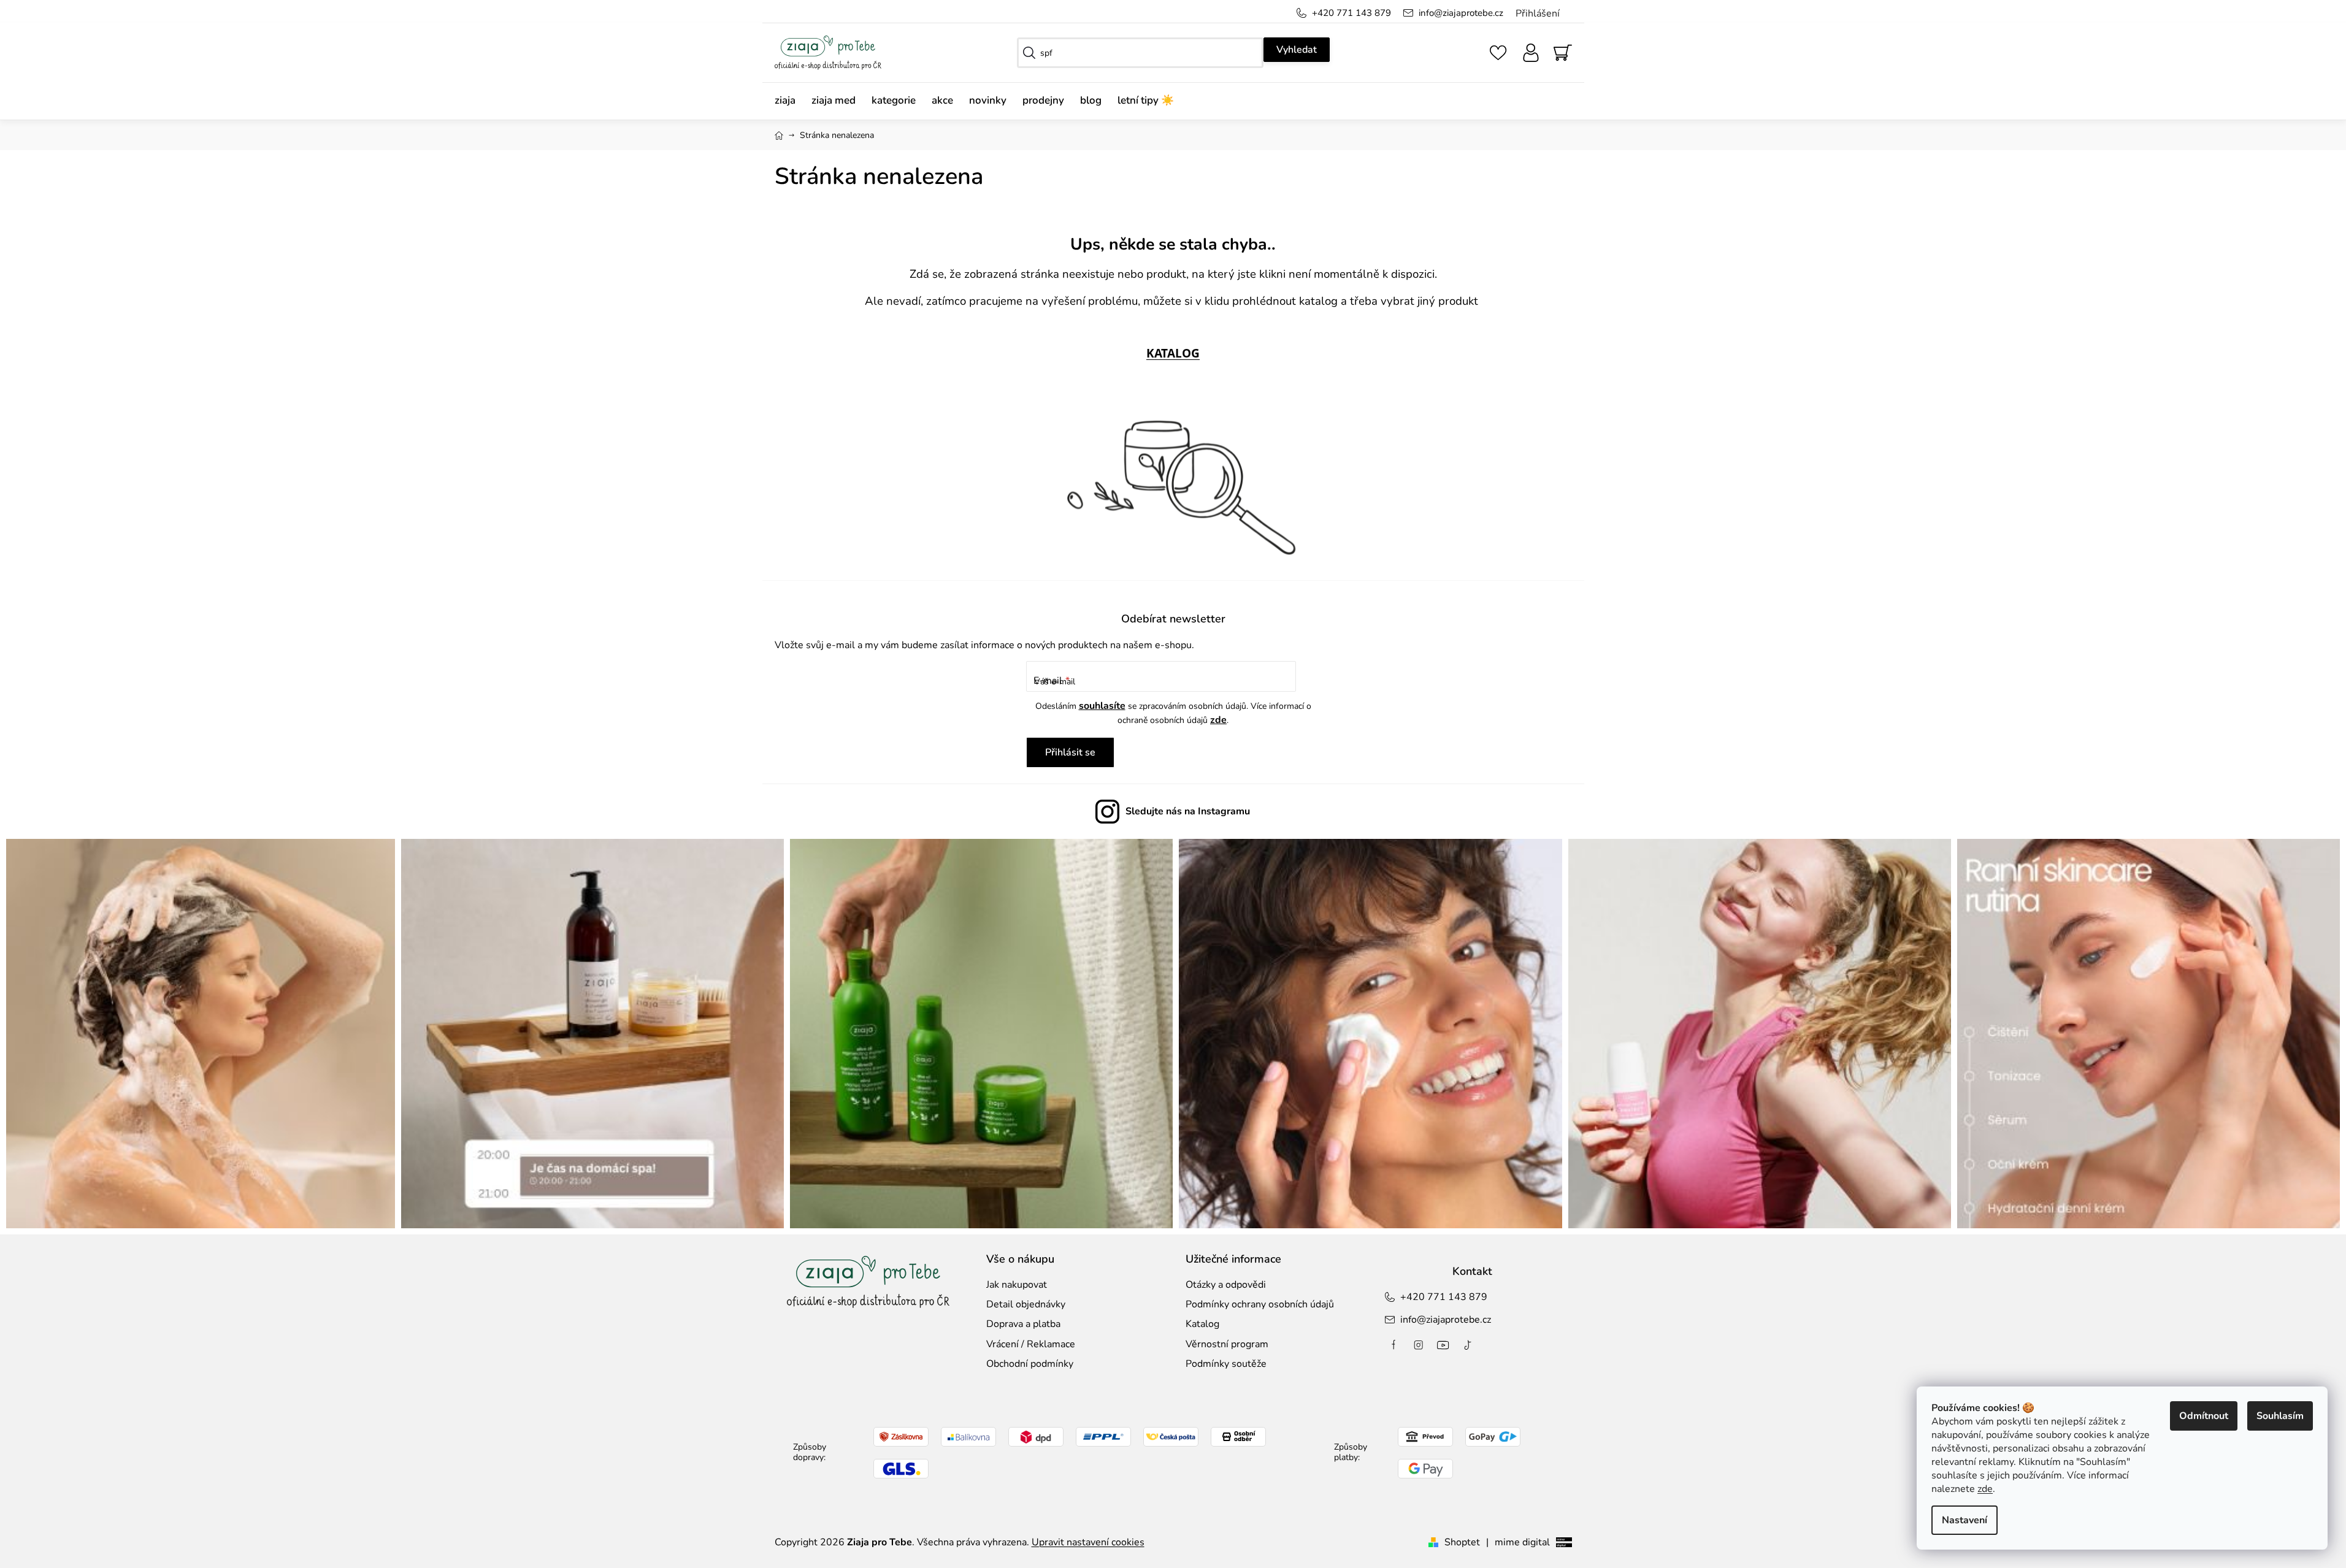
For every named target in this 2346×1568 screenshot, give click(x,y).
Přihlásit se (1070, 752)
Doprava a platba (1023, 1324)
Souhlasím (2280, 1416)
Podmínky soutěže (1226, 1364)
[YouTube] (1443, 1345)
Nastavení (1965, 1520)
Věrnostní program (1227, 1344)
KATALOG (1173, 353)
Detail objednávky (1026, 1304)
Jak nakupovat (1017, 1285)
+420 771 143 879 (1351, 13)
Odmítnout (2204, 1416)
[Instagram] (1419, 1345)
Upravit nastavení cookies (1088, 1542)
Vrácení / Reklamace (1031, 1344)
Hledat (1297, 50)
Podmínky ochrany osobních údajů (1260, 1304)
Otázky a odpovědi (1226, 1285)
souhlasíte (1102, 706)
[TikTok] (1468, 1345)
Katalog (1202, 1324)
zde (1985, 1489)
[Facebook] (1394, 1345)
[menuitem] (789, 101)
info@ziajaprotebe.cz (1461, 13)
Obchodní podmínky (1030, 1364)
